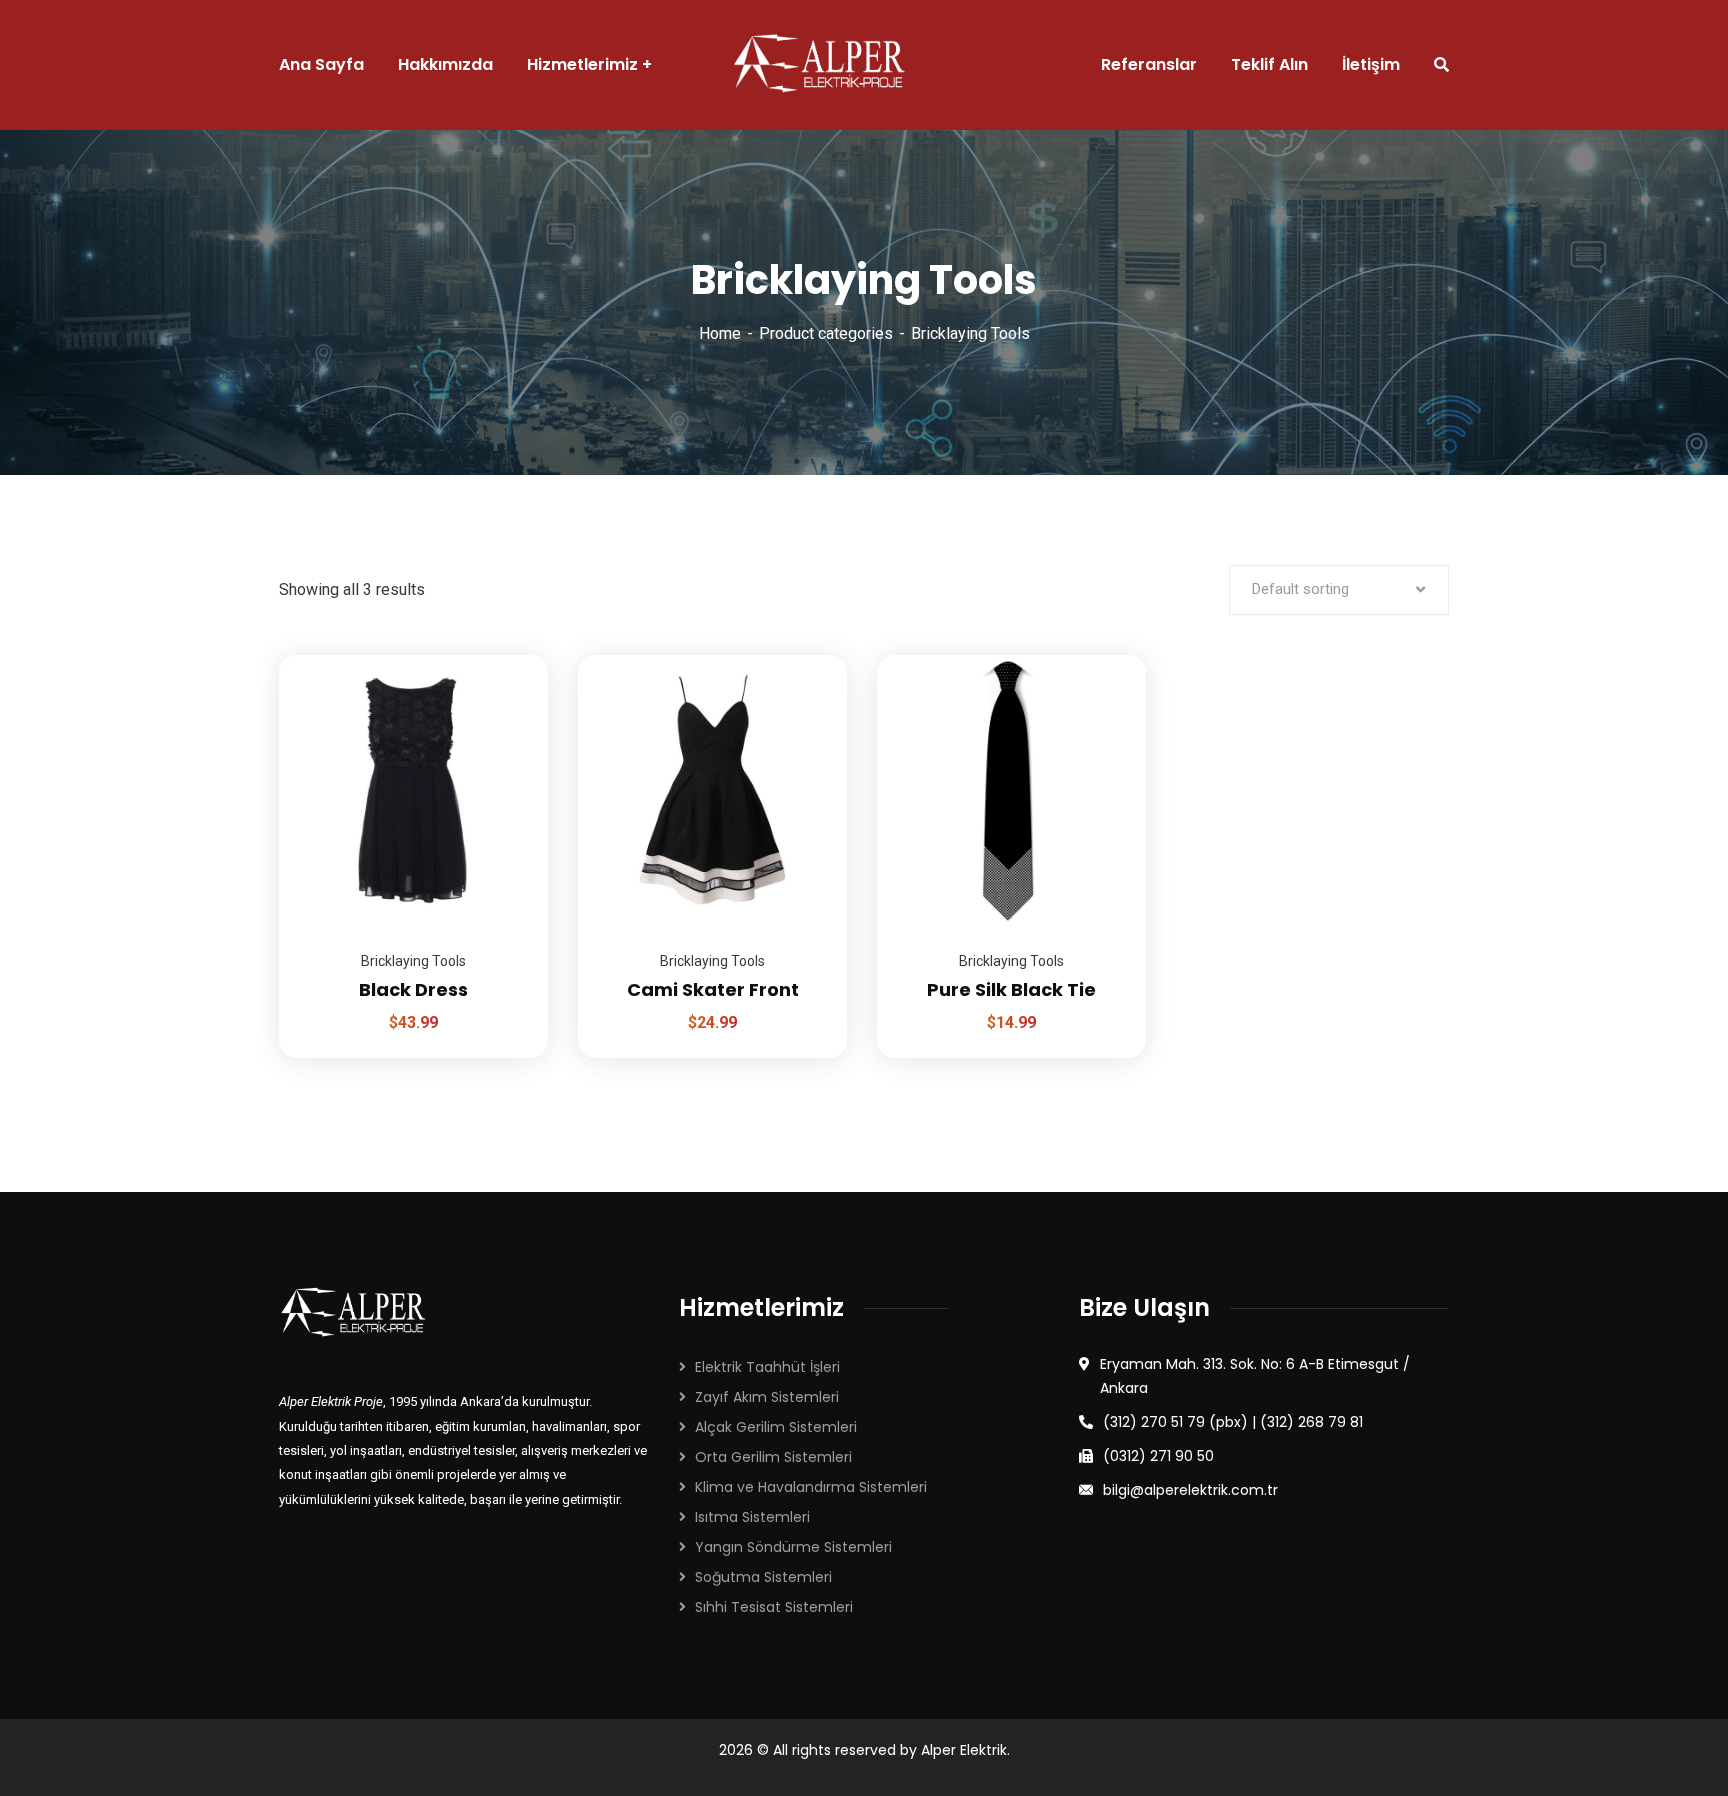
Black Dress (413, 989)
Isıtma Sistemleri (752, 1517)
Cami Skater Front (713, 989)
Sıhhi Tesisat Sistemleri (774, 1607)
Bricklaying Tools (413, 961)
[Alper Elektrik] (819, 65)
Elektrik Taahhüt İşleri (767, 1367)
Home (720, 333)
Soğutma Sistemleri (763, 1577)
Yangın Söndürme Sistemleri (793, 1547)
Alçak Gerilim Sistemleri (776, 1427)
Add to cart (508, 655)
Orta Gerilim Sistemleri (773, 1457)
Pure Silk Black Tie (1011, 989)
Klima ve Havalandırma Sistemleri (811, 1487)
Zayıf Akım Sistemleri (767, 1397)
